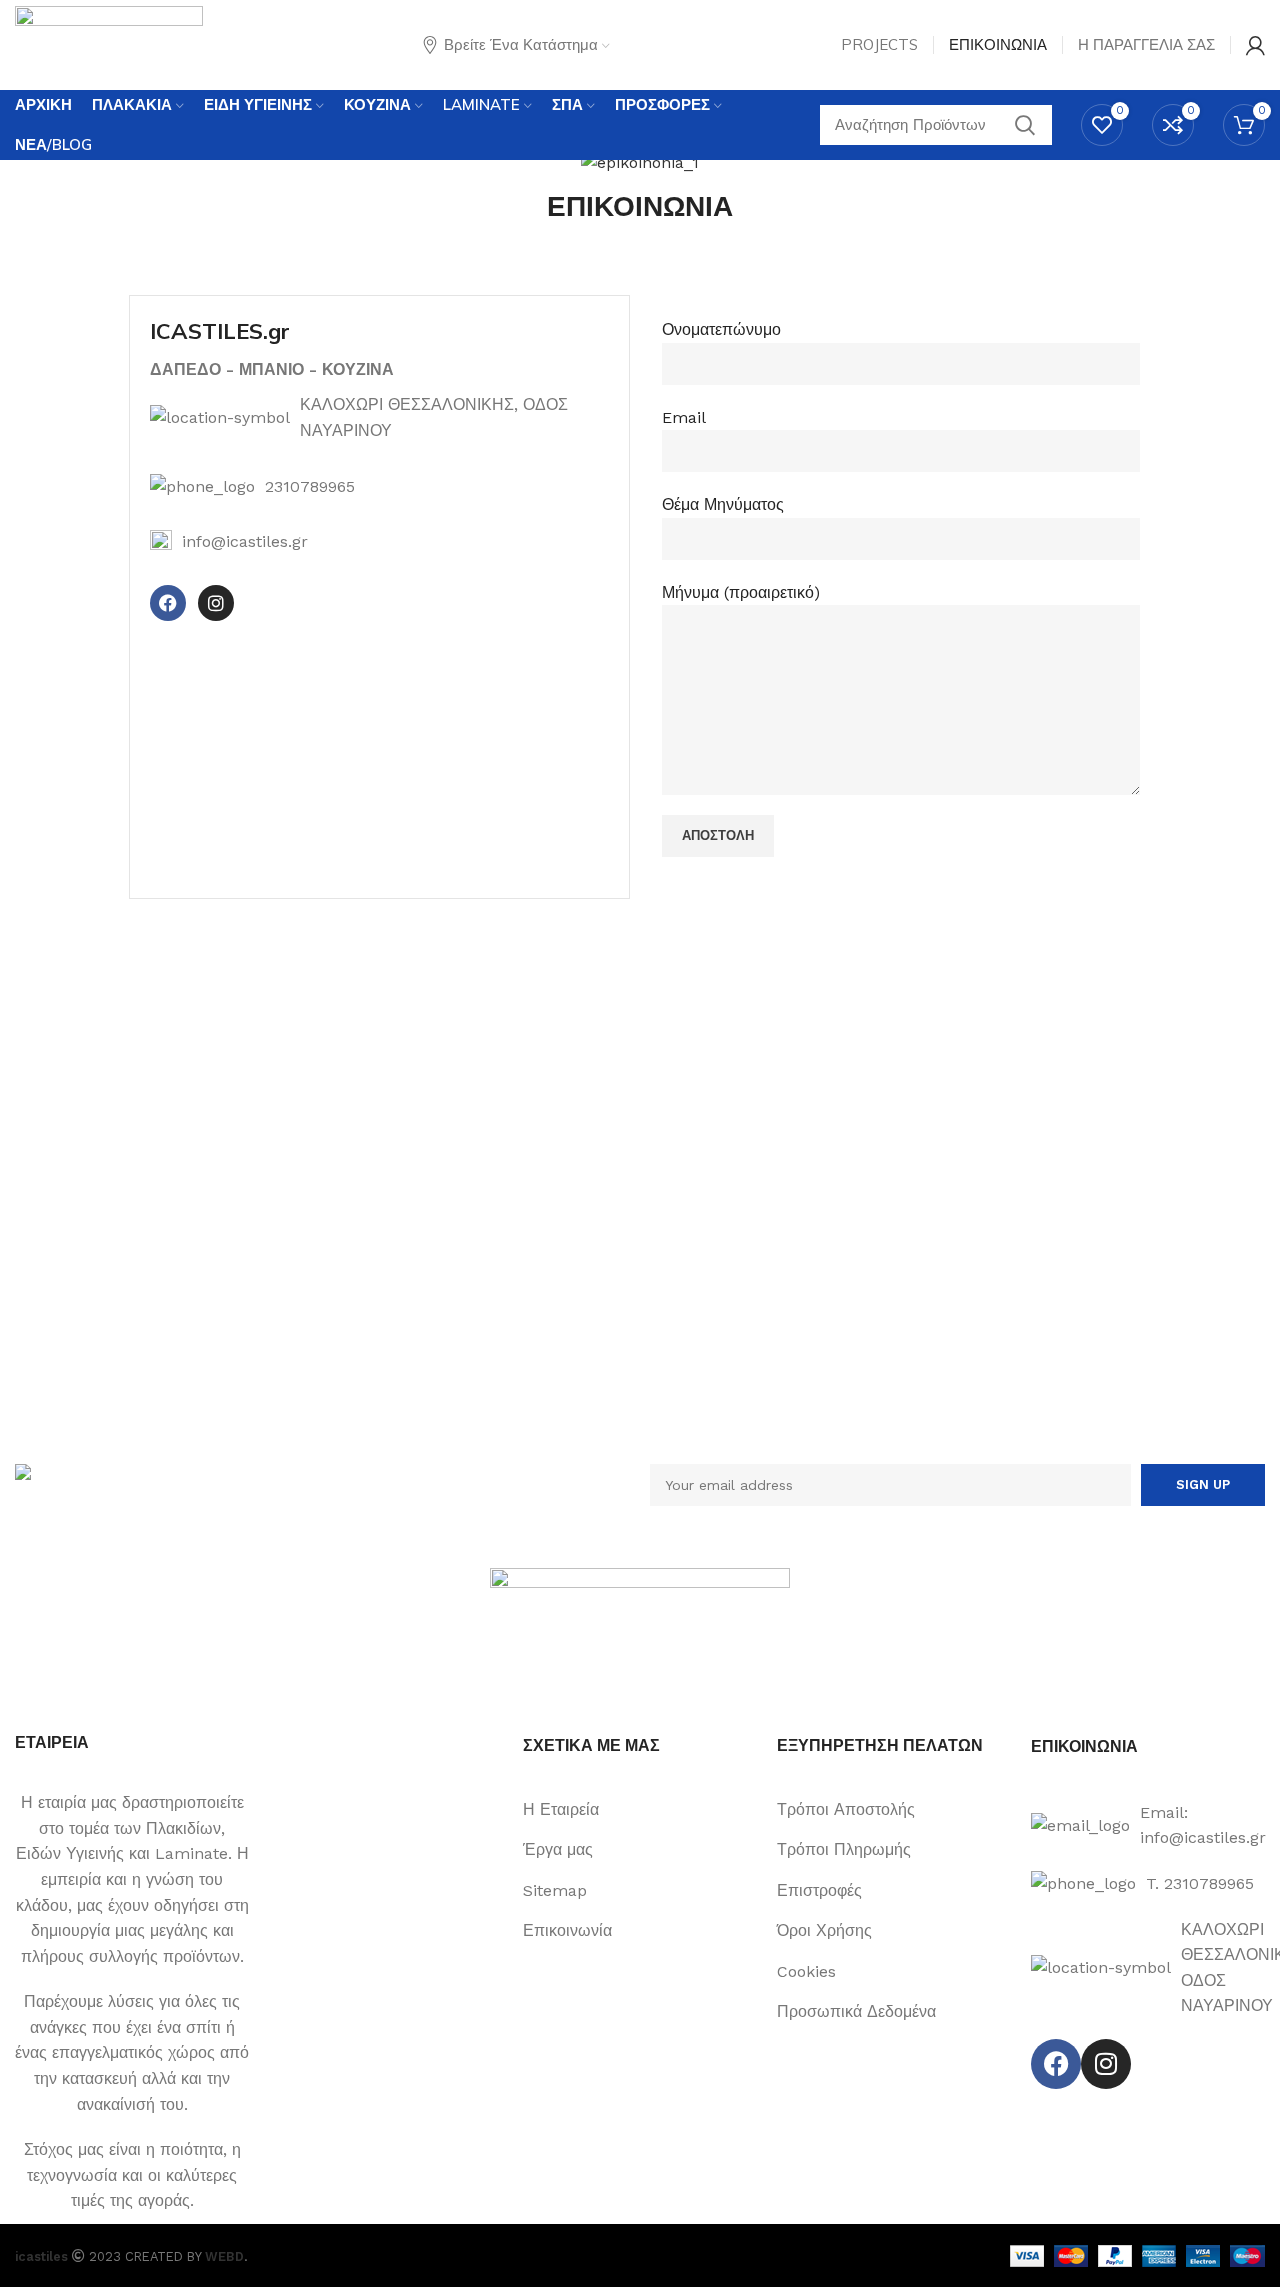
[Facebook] (168, 603)
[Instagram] (216, 603)
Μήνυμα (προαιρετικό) (741, 592)
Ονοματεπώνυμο (721, 329)
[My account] (1255, 45)
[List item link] (380, 487)
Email (684, 417)
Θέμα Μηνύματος (723, 504)
